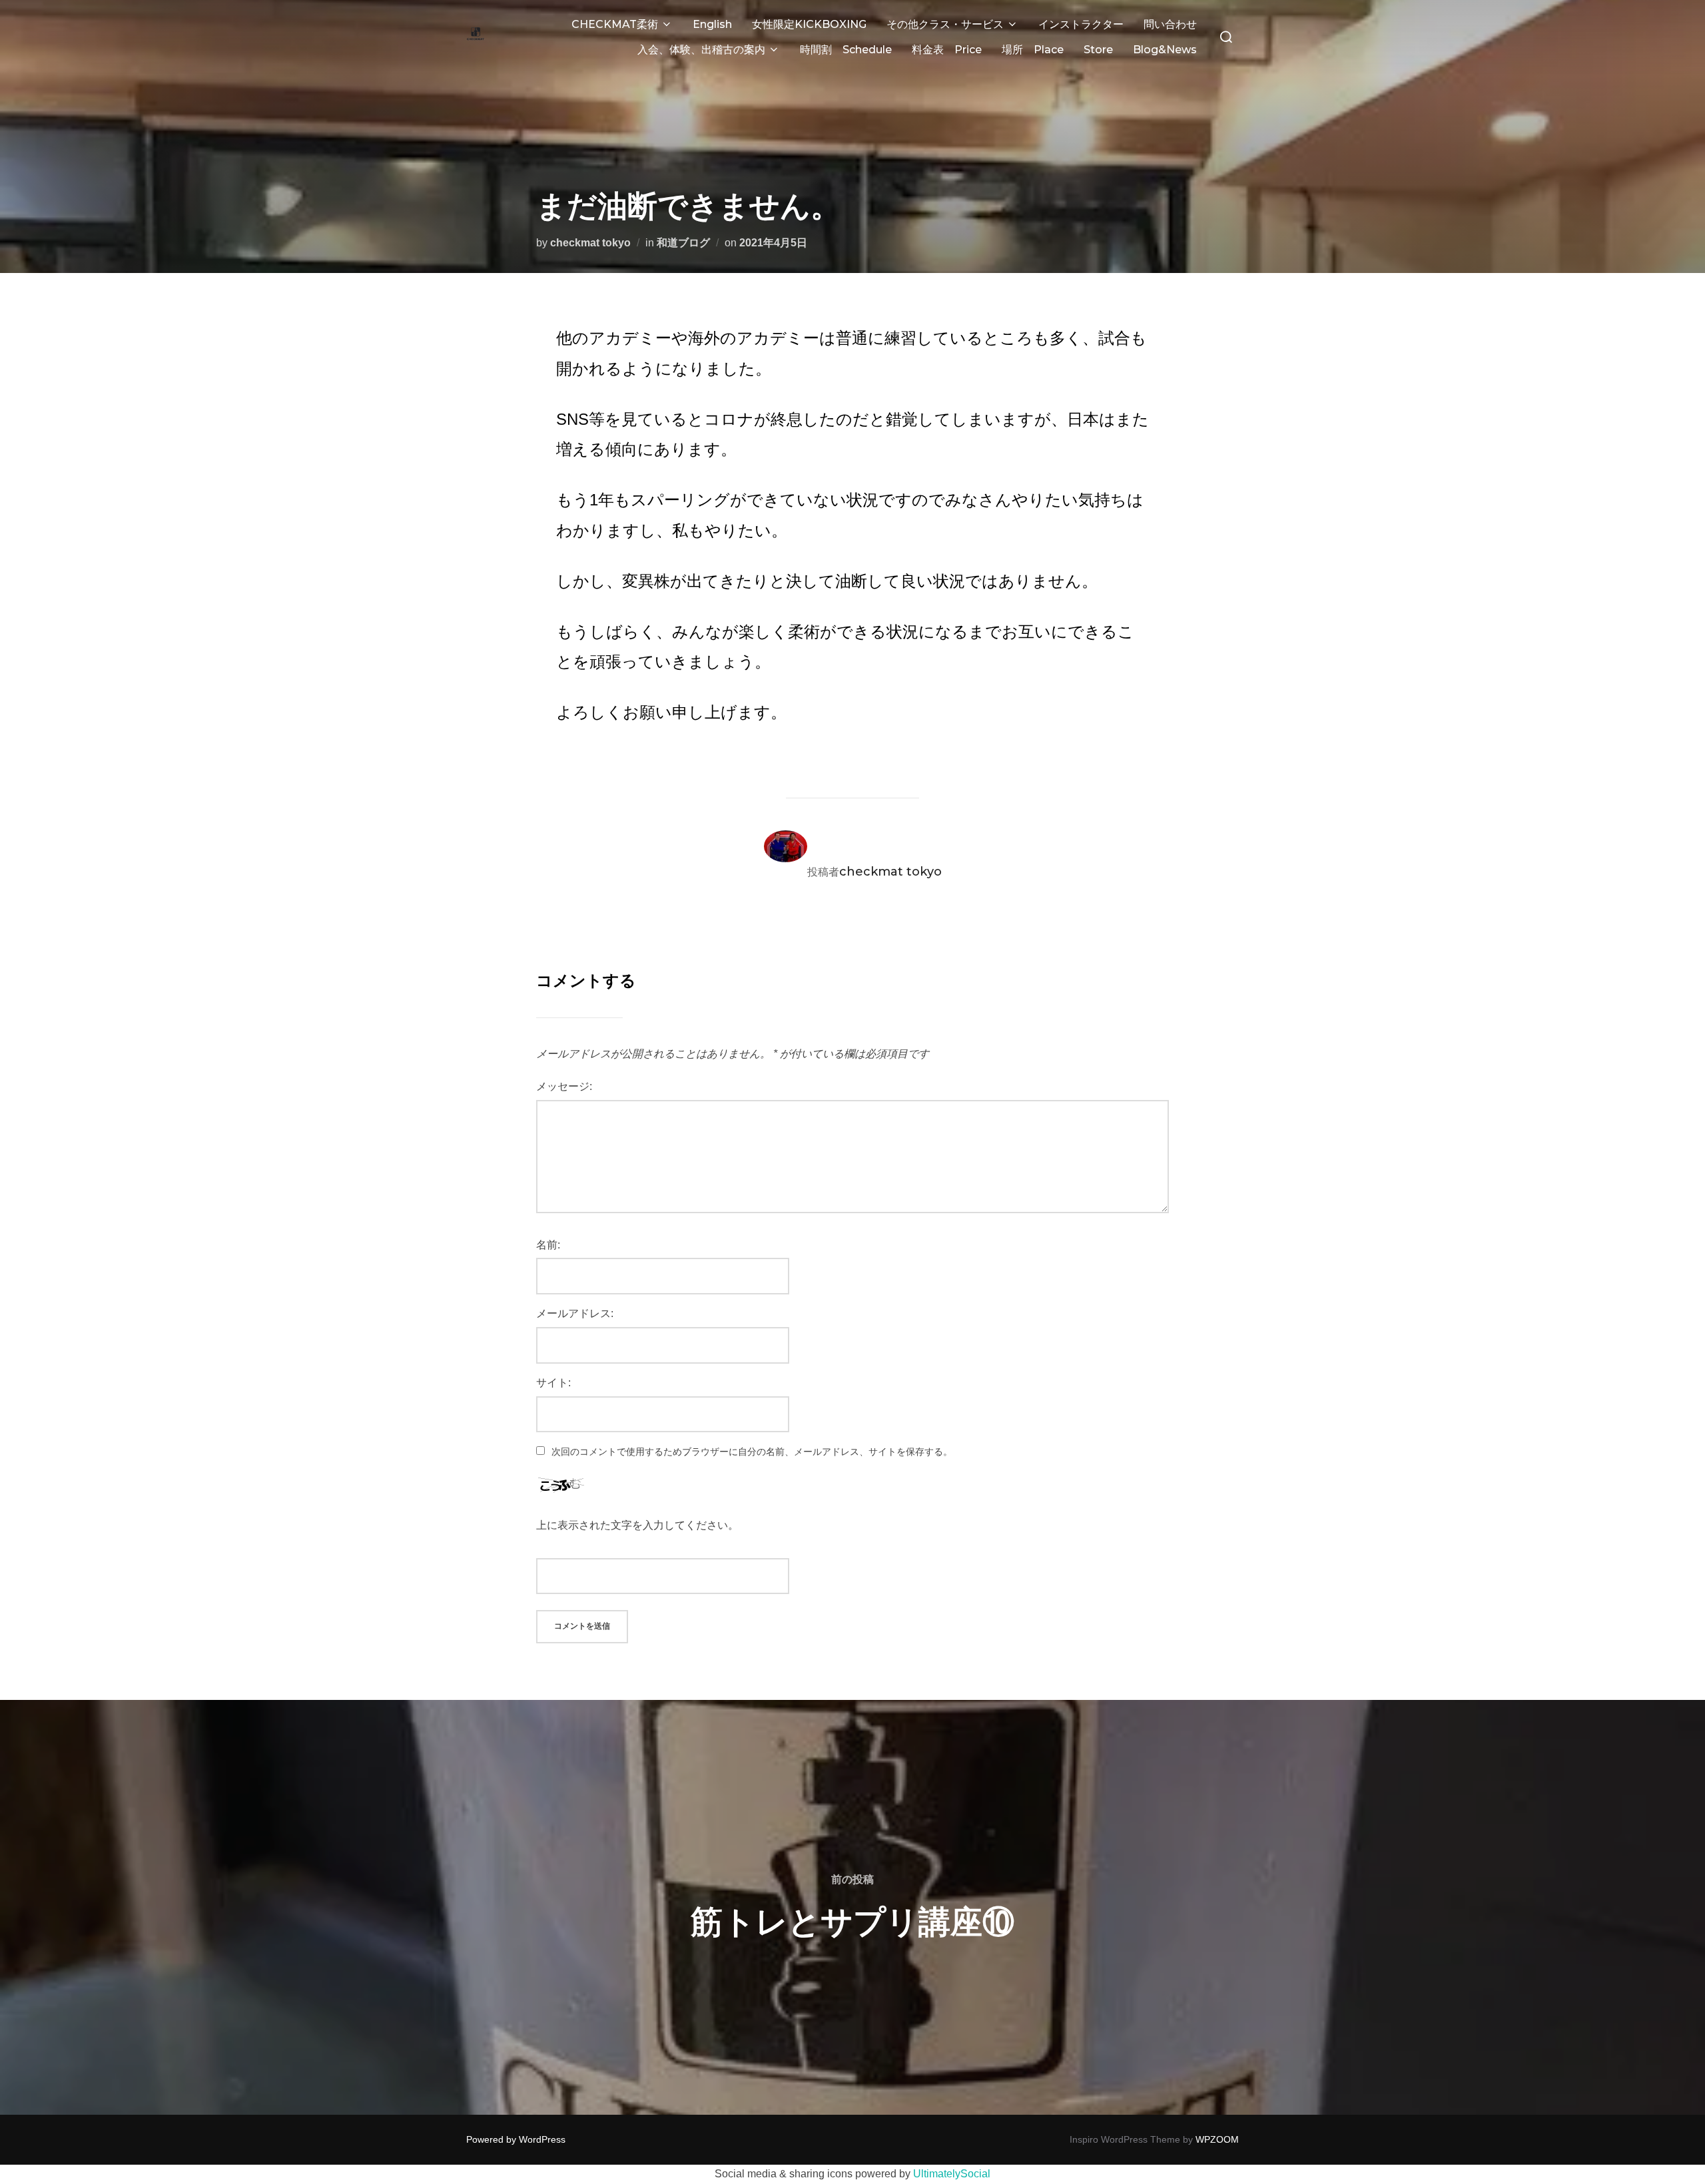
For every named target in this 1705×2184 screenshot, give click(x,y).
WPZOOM (1217, 2139)
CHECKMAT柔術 (615, 24)
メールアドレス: (575, 1313)
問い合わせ (1170, 24)
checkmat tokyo (590, 243)
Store (1098, 50)
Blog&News (1165, 50)
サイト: (553, 1383)
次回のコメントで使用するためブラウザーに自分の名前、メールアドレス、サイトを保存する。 (752, 1452)
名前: (548, 1245)
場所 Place (1033, 50)
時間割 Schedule (846, 50)
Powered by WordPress (516, 2139)
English (712, 24)
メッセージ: (564, 1086)
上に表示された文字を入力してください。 (637, 1525)
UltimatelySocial (952, 2174)
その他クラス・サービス (945, 24)
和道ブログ (683, 243)
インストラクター (1081, 24)
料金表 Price (947, 50)
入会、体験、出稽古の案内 (701, 50)
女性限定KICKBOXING (809, 24)
